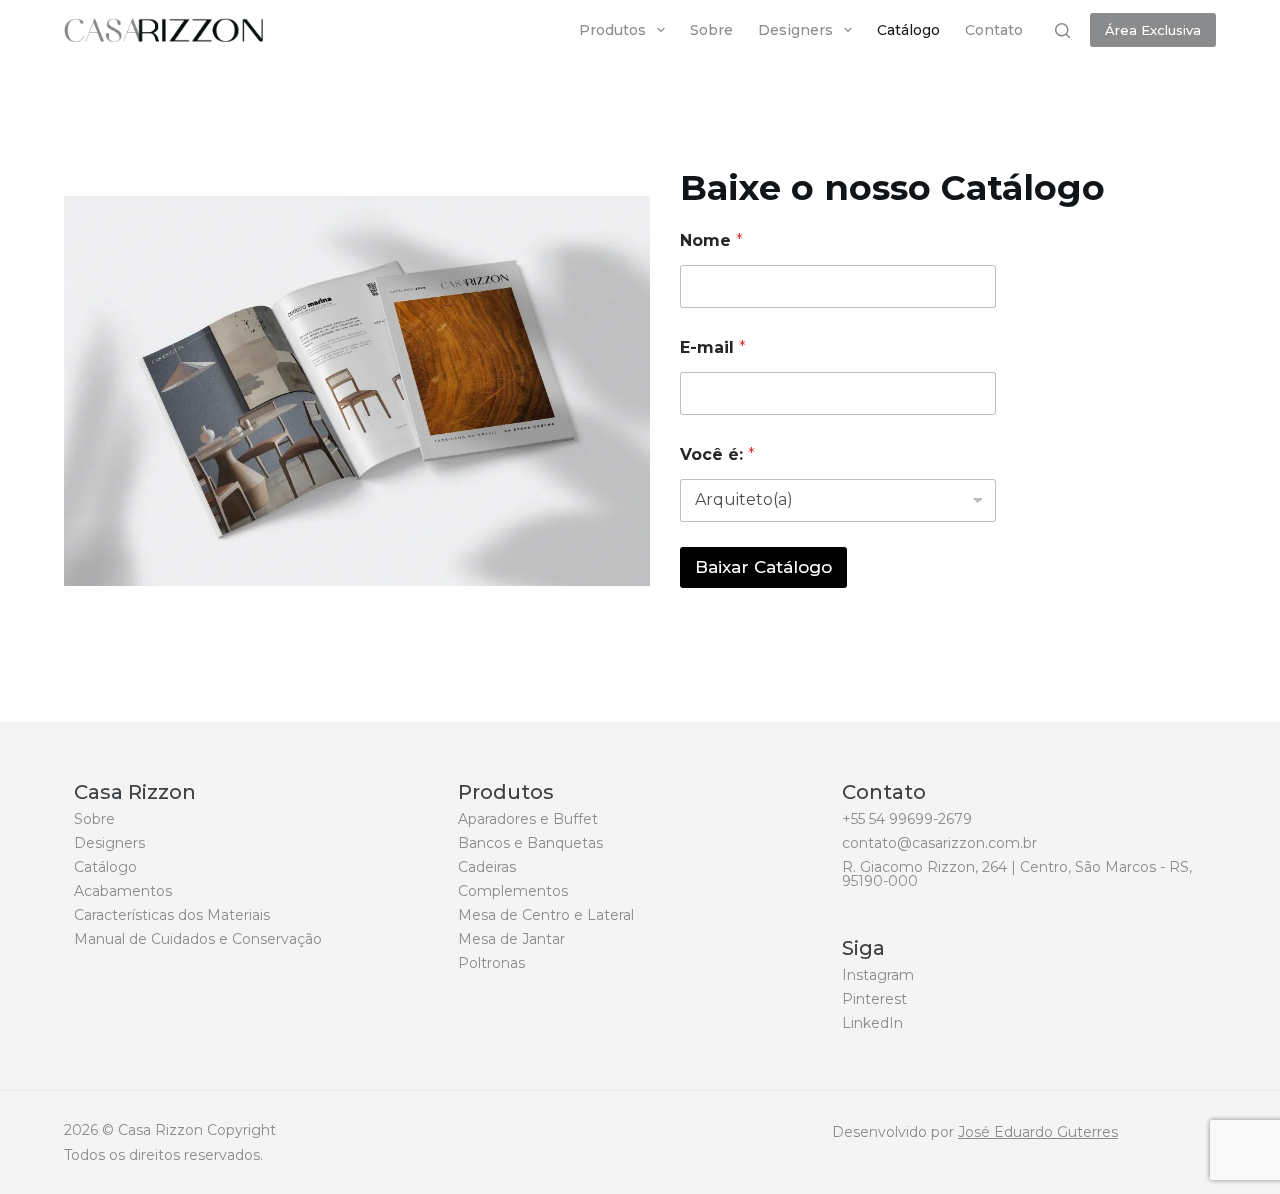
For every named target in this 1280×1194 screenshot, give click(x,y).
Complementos (513, 891)
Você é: (717, 454)
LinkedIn (872, 1023)
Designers (795, 30)
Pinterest (874, 999)
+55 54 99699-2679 (907, 819)
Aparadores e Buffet (528, 819)
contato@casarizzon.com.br (939, 843)
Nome (711, 240)
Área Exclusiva (1153, 30)
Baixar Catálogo (763, 567)
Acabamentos (123, 891)
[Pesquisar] (1062, 30)
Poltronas (491, 963)
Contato (994, 30)
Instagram (878, 975)
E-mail (713, 347)
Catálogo (908, 30)
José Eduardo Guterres (1038, 1132)
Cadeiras (487, 867)
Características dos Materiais (172, 915)
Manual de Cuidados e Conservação (198, 939)
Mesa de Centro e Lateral (546, 915)
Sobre (711, 30)
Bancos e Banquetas (530, 843)
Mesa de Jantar (511, 939)
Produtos (612, 30)
